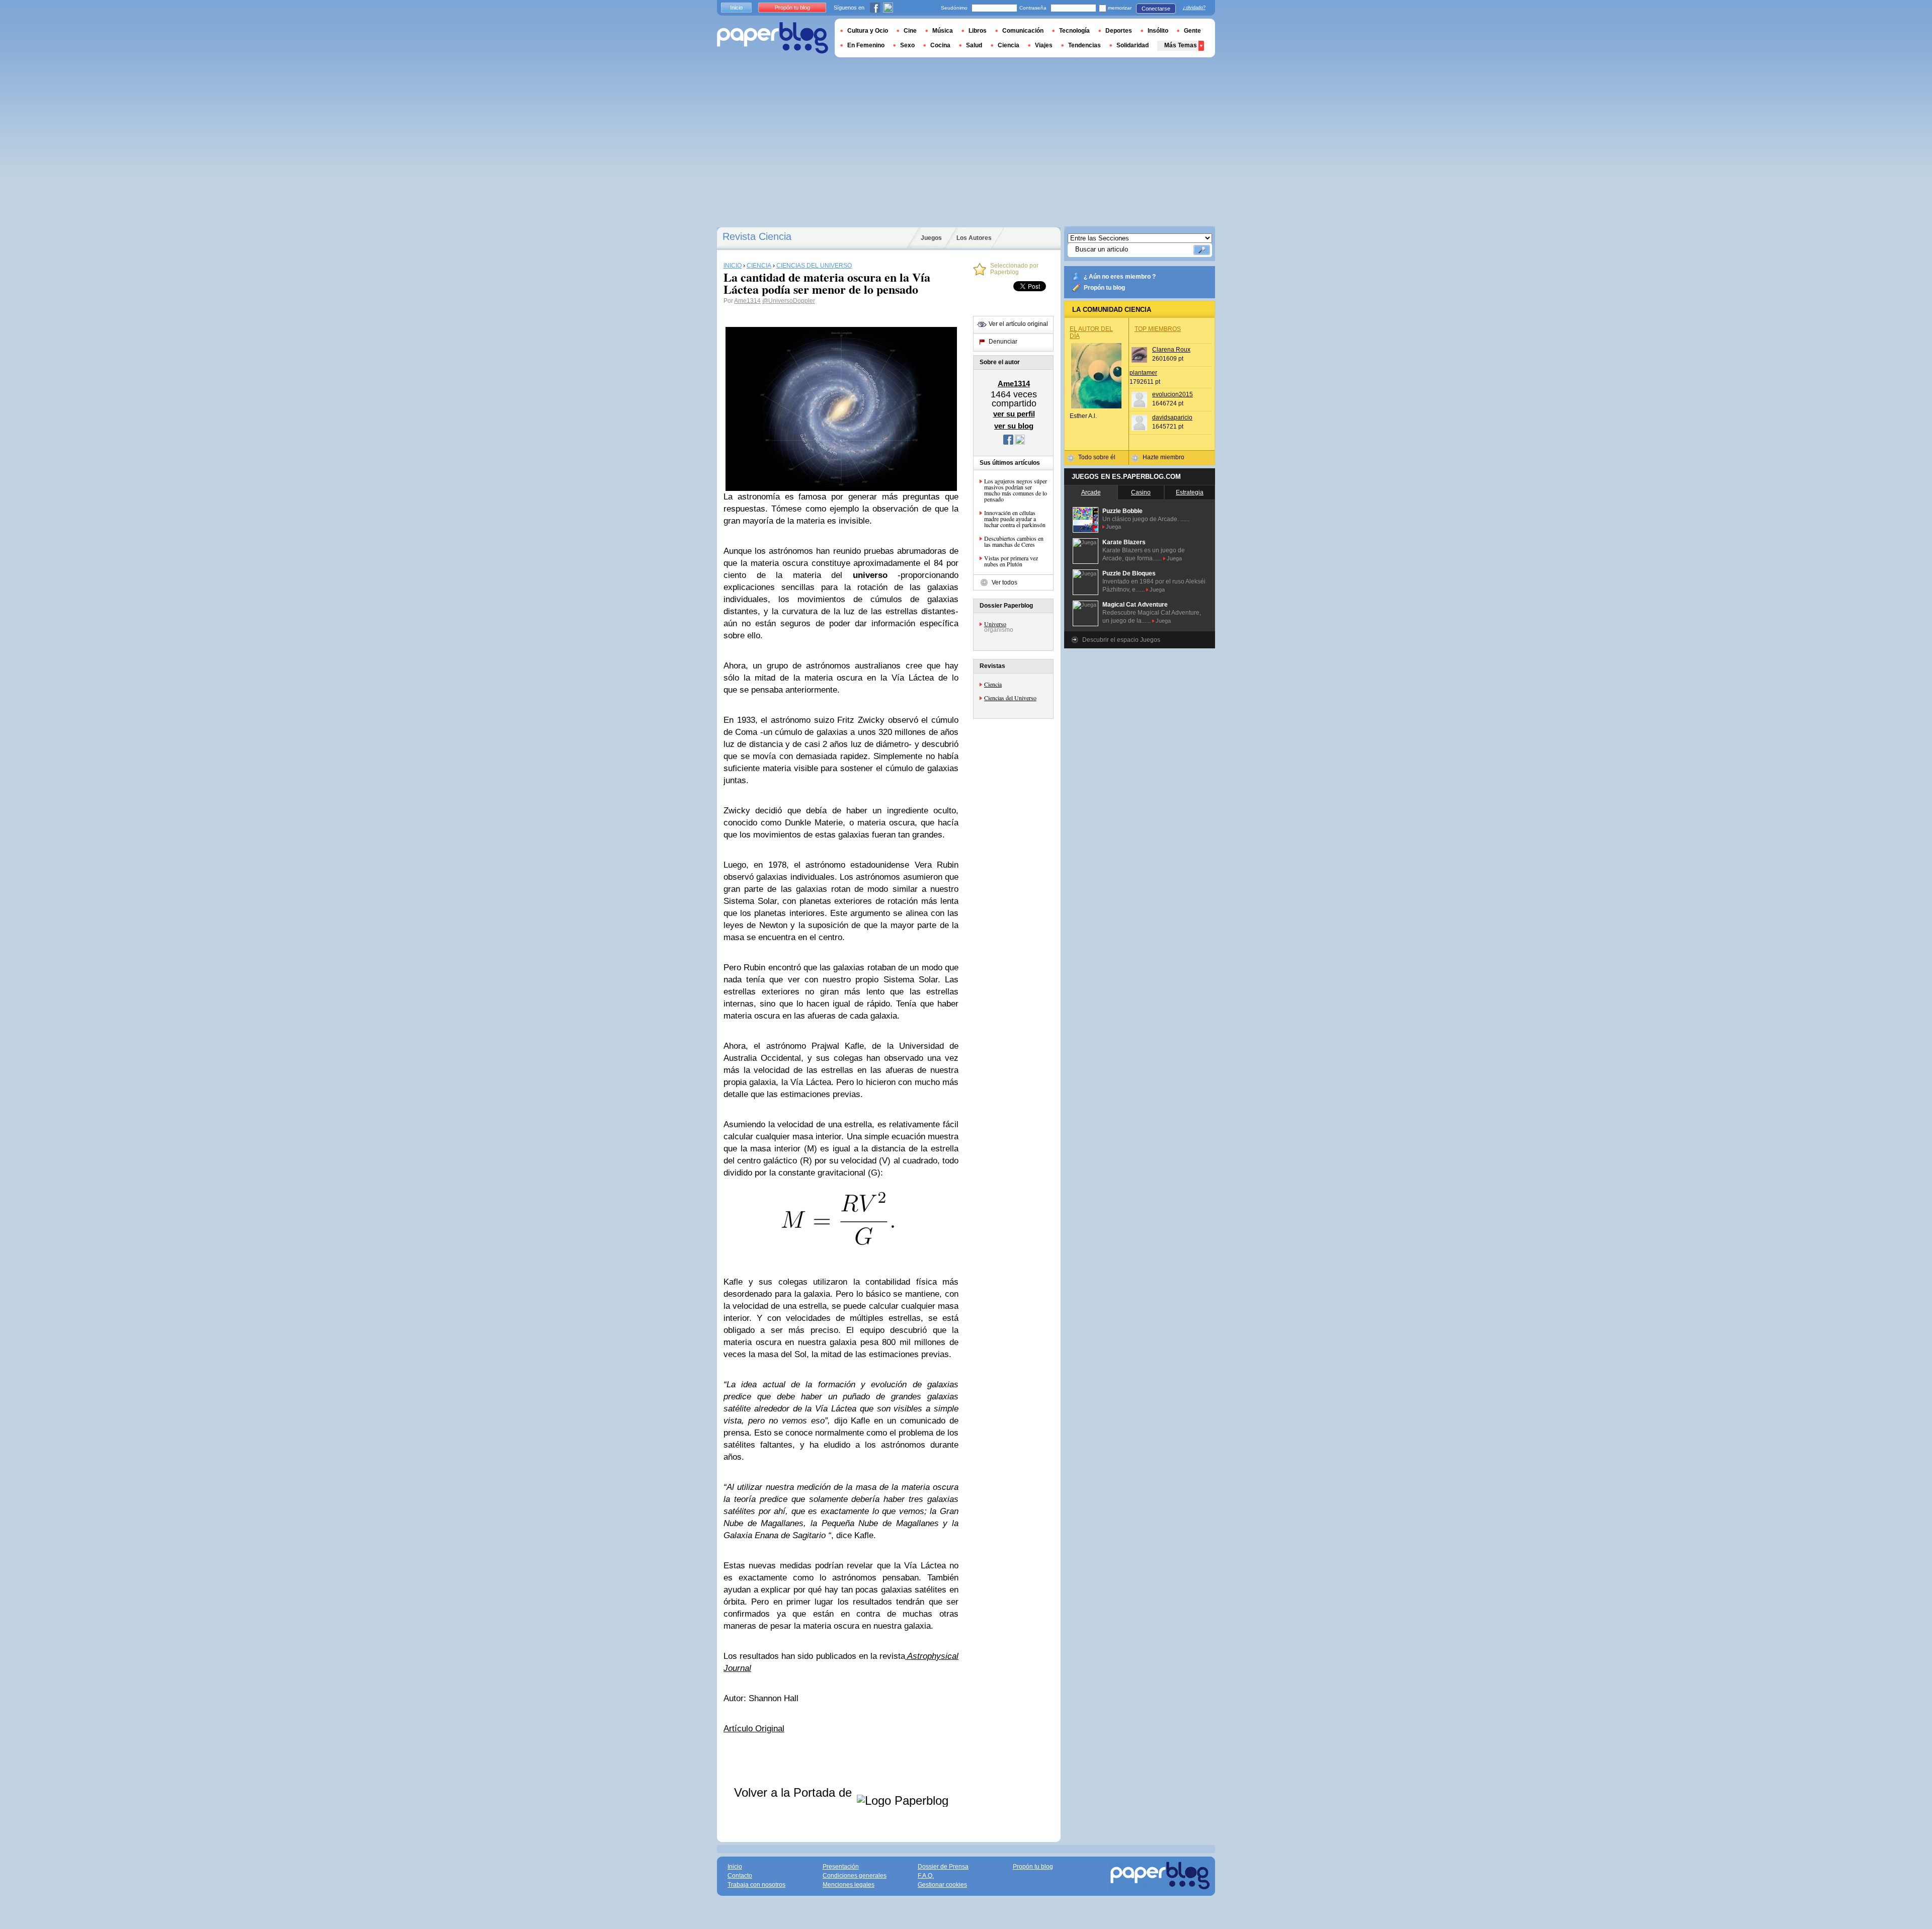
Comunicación (1023, 31)
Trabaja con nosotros (756, 1885)
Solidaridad (1133, 45)
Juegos (931, 238)
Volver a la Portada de (795, 1792)
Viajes (1044, 45)
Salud (974, 45)
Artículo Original (754, 1729)
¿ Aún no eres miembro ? (1120, 277)
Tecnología (1074, 31)
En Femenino (866, 45)
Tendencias (1084, 45)
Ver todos (1004, 582)
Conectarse (1156, 9)
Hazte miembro (1163, 457)
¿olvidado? (1194, 8)
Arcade (1091, 492)
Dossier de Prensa (943, 1867)
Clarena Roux (1171, 350)
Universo (995, 624)
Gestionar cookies (942, 1885)
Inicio (736, 8)
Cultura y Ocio (868, 31)
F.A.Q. (926, 1876)
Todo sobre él (1097, 457)
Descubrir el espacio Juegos (1121, 640)
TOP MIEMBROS (1158, 329)
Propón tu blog (1104, 288)
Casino (1141, 492)
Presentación (841, 1867)
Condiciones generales (855, 1876)
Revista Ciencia (757, 236)
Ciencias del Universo (1010, 698)
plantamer (1143, 373)
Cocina (940, 45)
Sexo (907, 45)
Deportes (1119, 31)
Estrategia (1190, 492)
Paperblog (773, 38)
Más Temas (1181, 45)
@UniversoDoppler (789, 301)
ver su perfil (1014, 414)
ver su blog (1014, 426)
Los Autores (974, 238)
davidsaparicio (1172, 417)
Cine (910, 31)
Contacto (740, 1876)
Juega (1113, 527)
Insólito (1158, 31)
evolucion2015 (1173, 394)
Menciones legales (849, 1885)
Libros (978, 31)
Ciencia (993, 684)
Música (943, 31)
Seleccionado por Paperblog (1014, 269)
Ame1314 (747, 301)
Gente (1192, 31)
